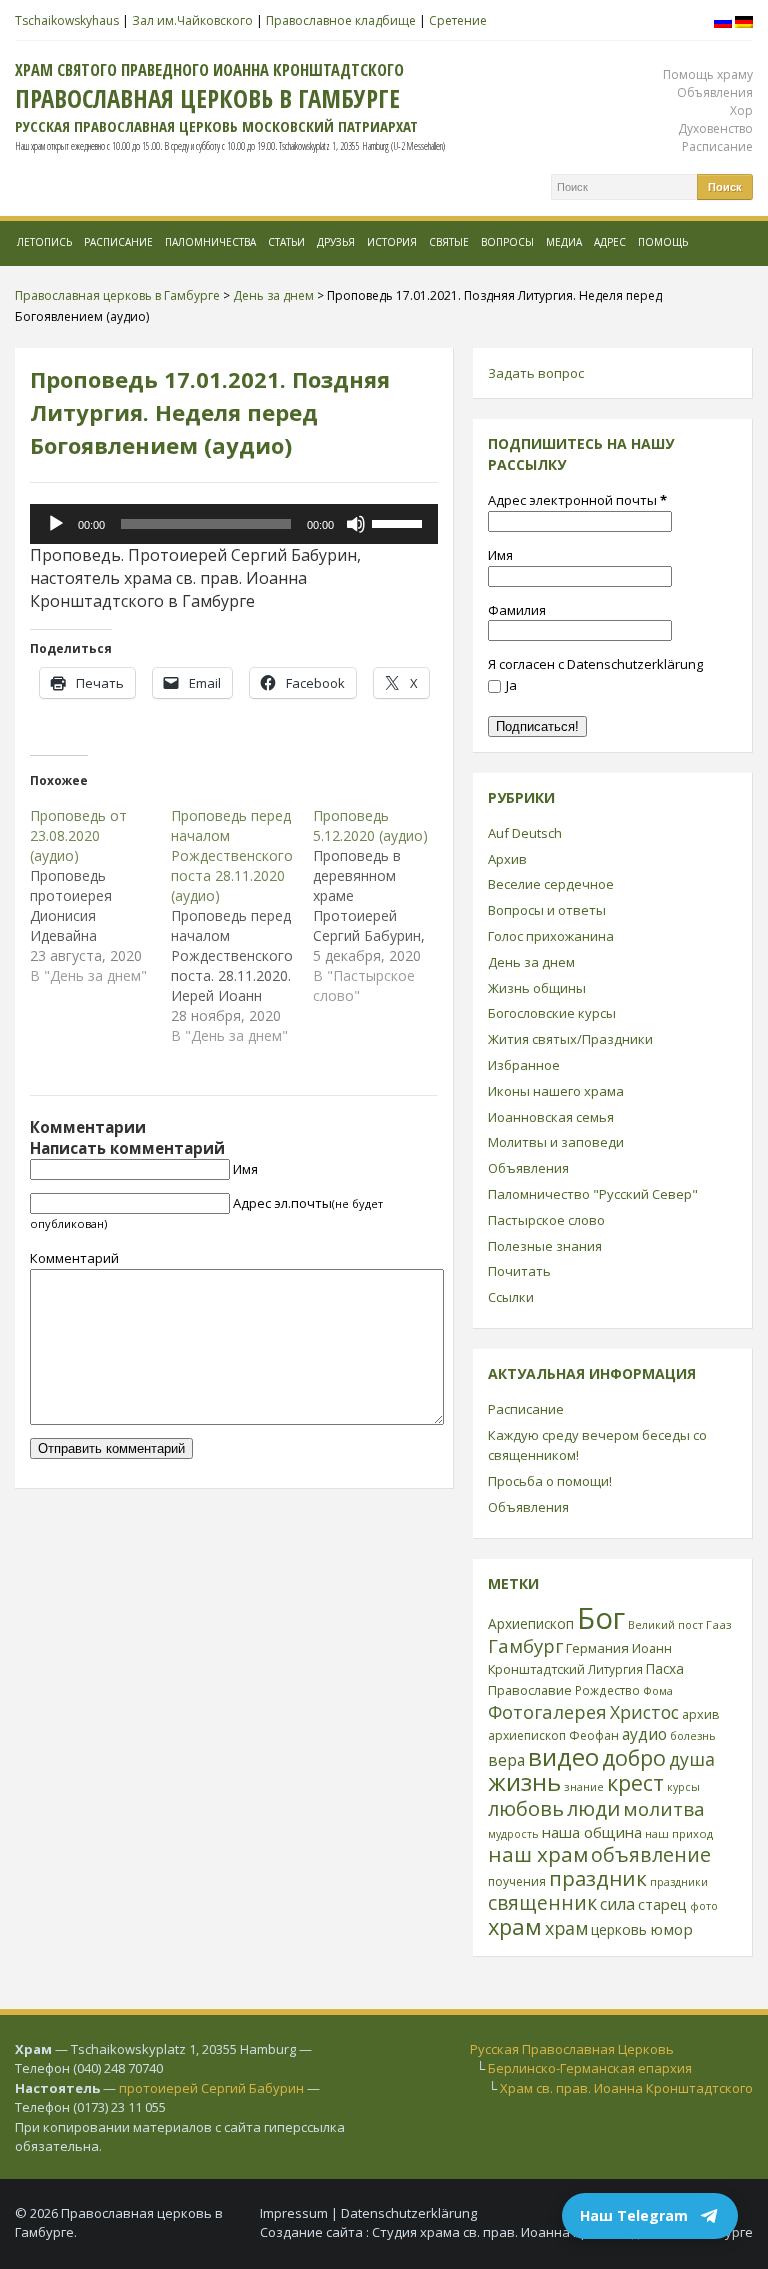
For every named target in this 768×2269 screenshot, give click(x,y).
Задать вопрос (536, 373)
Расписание (717, 146)
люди (593, 1808)
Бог (601, 1618)
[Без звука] (356, 524)
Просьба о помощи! (550, 1481)
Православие (530, 1690)
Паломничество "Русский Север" (593, 1194)
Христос (644, 1712)
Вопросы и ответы (547, 910)
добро (634, 1757)
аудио (644, 1734)
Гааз (719, 1624)
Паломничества (210, 242)
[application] (234, 524)
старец (662, 1904)
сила (617, 1904)
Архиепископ (531, 1623)
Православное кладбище (341, 20)
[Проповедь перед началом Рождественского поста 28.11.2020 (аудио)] (241, 926)
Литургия (615, 1669)
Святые (449, 242)
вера (506, 1760)
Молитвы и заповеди (556, 1142)
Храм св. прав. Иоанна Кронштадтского (626, 2088)
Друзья (336, 242)
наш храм (538, 1854)
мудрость (513, 1834)
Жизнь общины (537, 988)
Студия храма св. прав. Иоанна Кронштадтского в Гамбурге (562, 2232)
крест (635, 1782)
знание (584, 1786)
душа (692, 1759)
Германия (597, 1648)
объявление (651, 1854)
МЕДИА (564, 242)
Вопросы (507, 242)
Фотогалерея (547, 1711)
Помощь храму (708, 74)
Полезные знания (545, 1246)
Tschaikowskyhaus (67, 20)
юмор (671, 1929)
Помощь (663, 242)
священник (542, 1903)
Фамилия (517, 610)
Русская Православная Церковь (572, 2049)
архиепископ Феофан (553, 1735)
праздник (598, 1878)
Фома (658, 1690)
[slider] (400, 522)
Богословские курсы (552, 1013)
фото (704, 1905)
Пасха (665, 1668)
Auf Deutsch (525, 833)
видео (563, 1756)
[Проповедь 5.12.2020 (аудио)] (383, 906)
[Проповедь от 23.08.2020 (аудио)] (100, 896)
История (392, 242)
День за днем (531, 962)
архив (701, 1714)
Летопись (44, 242)
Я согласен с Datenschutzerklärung (595, 664)
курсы (683, 1787)
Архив (507, 859)
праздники (679, 1882)
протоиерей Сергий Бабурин (211, 2088)
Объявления (715, 92)
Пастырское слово (546, 1220)
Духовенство (715, 128)
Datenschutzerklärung (409, 2213)
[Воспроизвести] (56, 524)
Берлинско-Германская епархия (590, 2068)
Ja (511, 685)
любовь (526, 1808)
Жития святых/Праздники (570, 1039)
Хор (741, 110)
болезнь (693, 1735)
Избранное (524, 1065)
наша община (592, 1832)
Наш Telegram (634, 2215)
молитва (664, 1809)
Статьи (286, 242)
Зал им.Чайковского (192, 20)
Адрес (610, 242)
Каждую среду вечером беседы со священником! (597, 1445)
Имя (245, 1169)
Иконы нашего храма (556, 1091)
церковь (619, 1929)
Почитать (519, 1271)
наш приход (679, 1833)
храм (515, 1926)
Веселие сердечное (551, 884)
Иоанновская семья (551, 1117)
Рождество (607, 1690)
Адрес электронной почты (577, 500)
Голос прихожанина (551, 936)
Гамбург (525, 1645)
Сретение (458, 20)
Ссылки (511, 1297)
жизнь (524, 1782)
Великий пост (665, 1624)
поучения (517, 1881)
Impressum (294, 2213)
